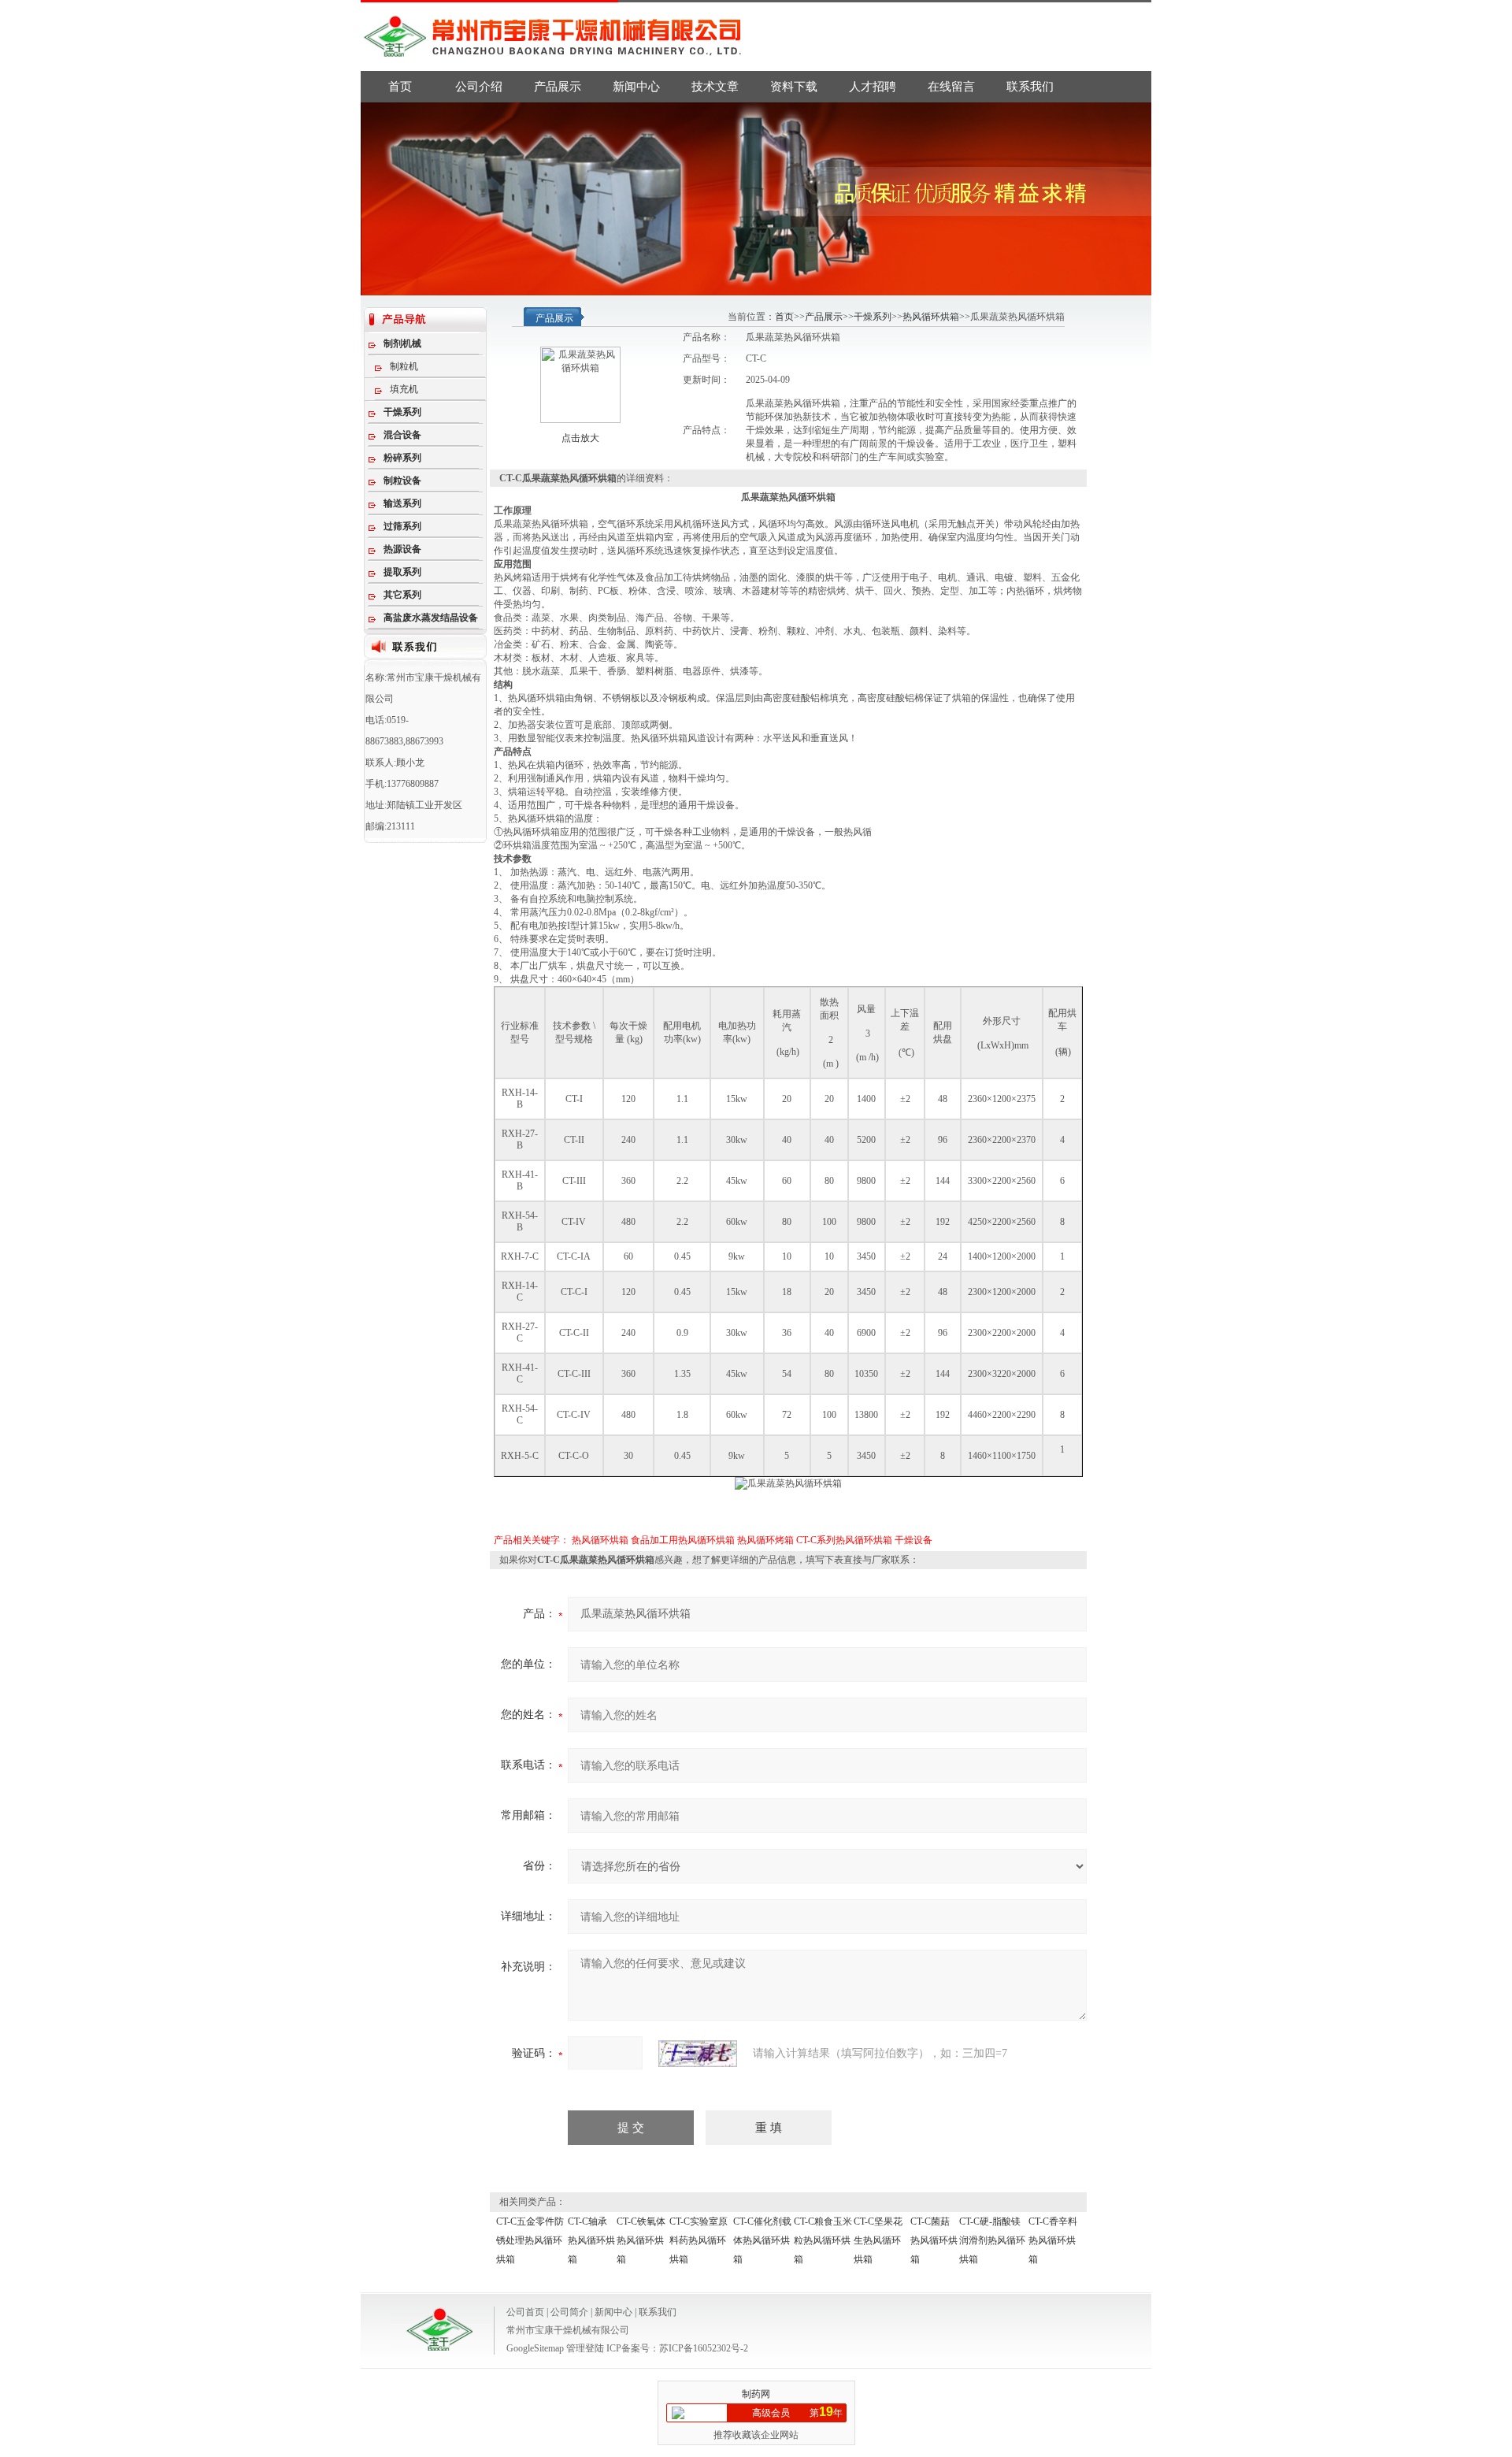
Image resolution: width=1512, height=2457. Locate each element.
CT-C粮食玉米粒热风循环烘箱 (823, 2240)
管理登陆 (585, 2348)
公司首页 (525, 2312)
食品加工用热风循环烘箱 (683, 1540)
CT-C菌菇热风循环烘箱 (934, 2240)
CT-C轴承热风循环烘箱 (591, 2240)
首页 (400, 87)
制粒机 (404, 366)
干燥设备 (913, 1540)
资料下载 (794, 87)
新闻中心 (636, 87)
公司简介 (569, 2312)
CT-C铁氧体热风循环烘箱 (641, 2240)
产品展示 (558, 87)
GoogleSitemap (535, 2348)
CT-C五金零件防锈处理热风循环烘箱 (530, 2240)
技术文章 (715, 87)
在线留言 (951, 87)
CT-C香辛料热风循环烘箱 (1053, 2240)
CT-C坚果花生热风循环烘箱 (878, 2240)
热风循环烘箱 (931, 317)
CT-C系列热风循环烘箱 (844, 1540)
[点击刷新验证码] (698, 2054)
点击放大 (580, 438)
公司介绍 (479, 87)
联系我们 (1030, 87)
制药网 (756, 2394)
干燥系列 (873, 317)
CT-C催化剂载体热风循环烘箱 (762, 2240)
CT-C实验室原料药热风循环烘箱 (699, 2240)
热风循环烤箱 (765, 1540)
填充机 (404, 389)
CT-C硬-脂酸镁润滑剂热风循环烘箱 (992, 2240)
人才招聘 (873, 87)
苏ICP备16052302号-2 (704, 2348)
